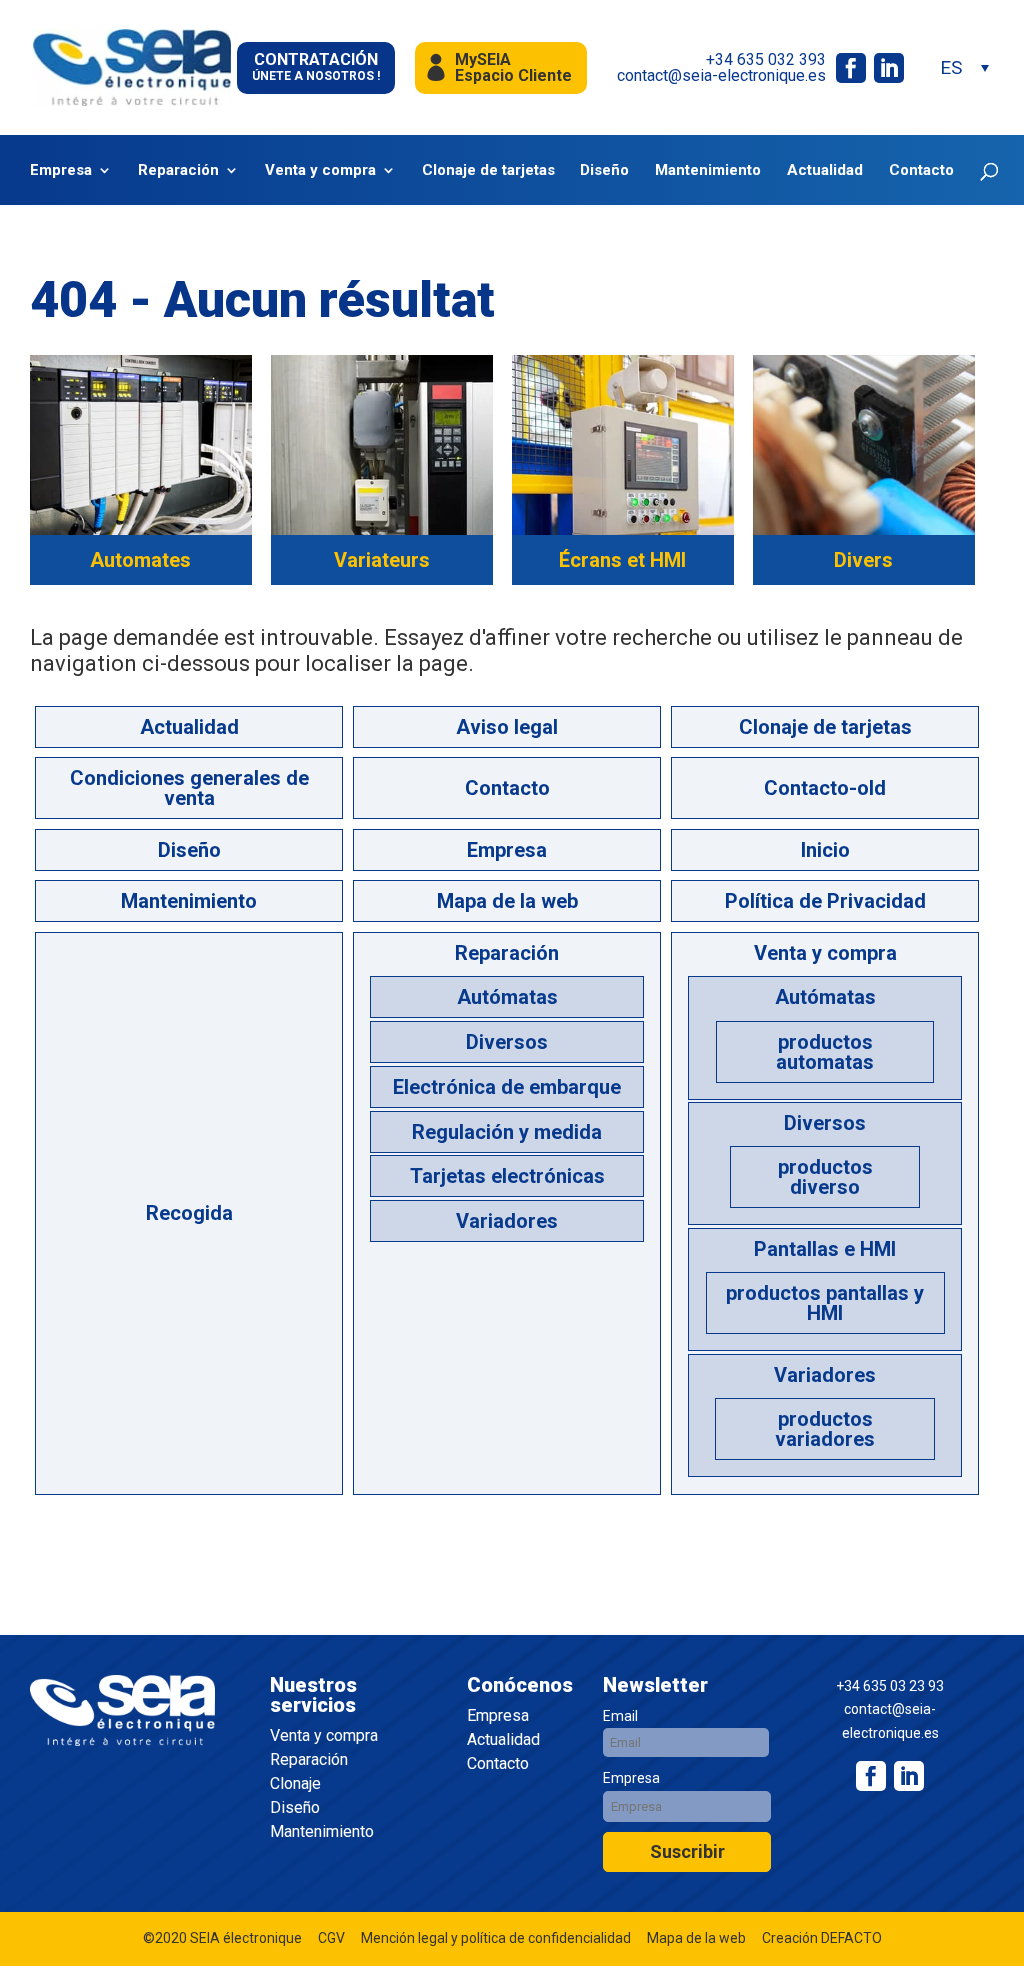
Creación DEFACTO (822, 1938)
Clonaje (295, 1784)
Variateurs (382, 560)
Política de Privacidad (825, 901)
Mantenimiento (708, 170)
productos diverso (825, 1177)
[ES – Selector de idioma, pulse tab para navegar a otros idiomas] (964, 67)
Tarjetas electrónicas (507, 1176)
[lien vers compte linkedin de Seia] (889, 68)
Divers (863, 560)
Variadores (507, 1221)
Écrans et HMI (622, 560)
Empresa (61, 170)
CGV (331, 1938)
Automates (140, 560)
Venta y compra (320, 170)
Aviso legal (507, 727)
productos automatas (825, 1052)
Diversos (507, 1042)
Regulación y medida (507, 1132)
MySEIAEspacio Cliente (513, 67)
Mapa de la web (507, 901)
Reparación (178, 170)
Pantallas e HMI (825, 1249)
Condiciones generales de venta (189, 788)
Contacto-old (825, 788)
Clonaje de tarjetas (488, 170)
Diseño (604, 170)
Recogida (189, 1213)
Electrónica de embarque (507, 1087)
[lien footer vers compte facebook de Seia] (871, 1776)
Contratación (316, 66)
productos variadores (825, 1429)
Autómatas (507, 997)
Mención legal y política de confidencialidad (496, 1938)
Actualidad (825, 170)
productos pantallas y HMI (825, 1303)
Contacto (921, 170)
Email (620, 1716)
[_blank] (909, 1776)
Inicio (825, 850)
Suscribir (687, 1851)
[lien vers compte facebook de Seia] (851, 68)
